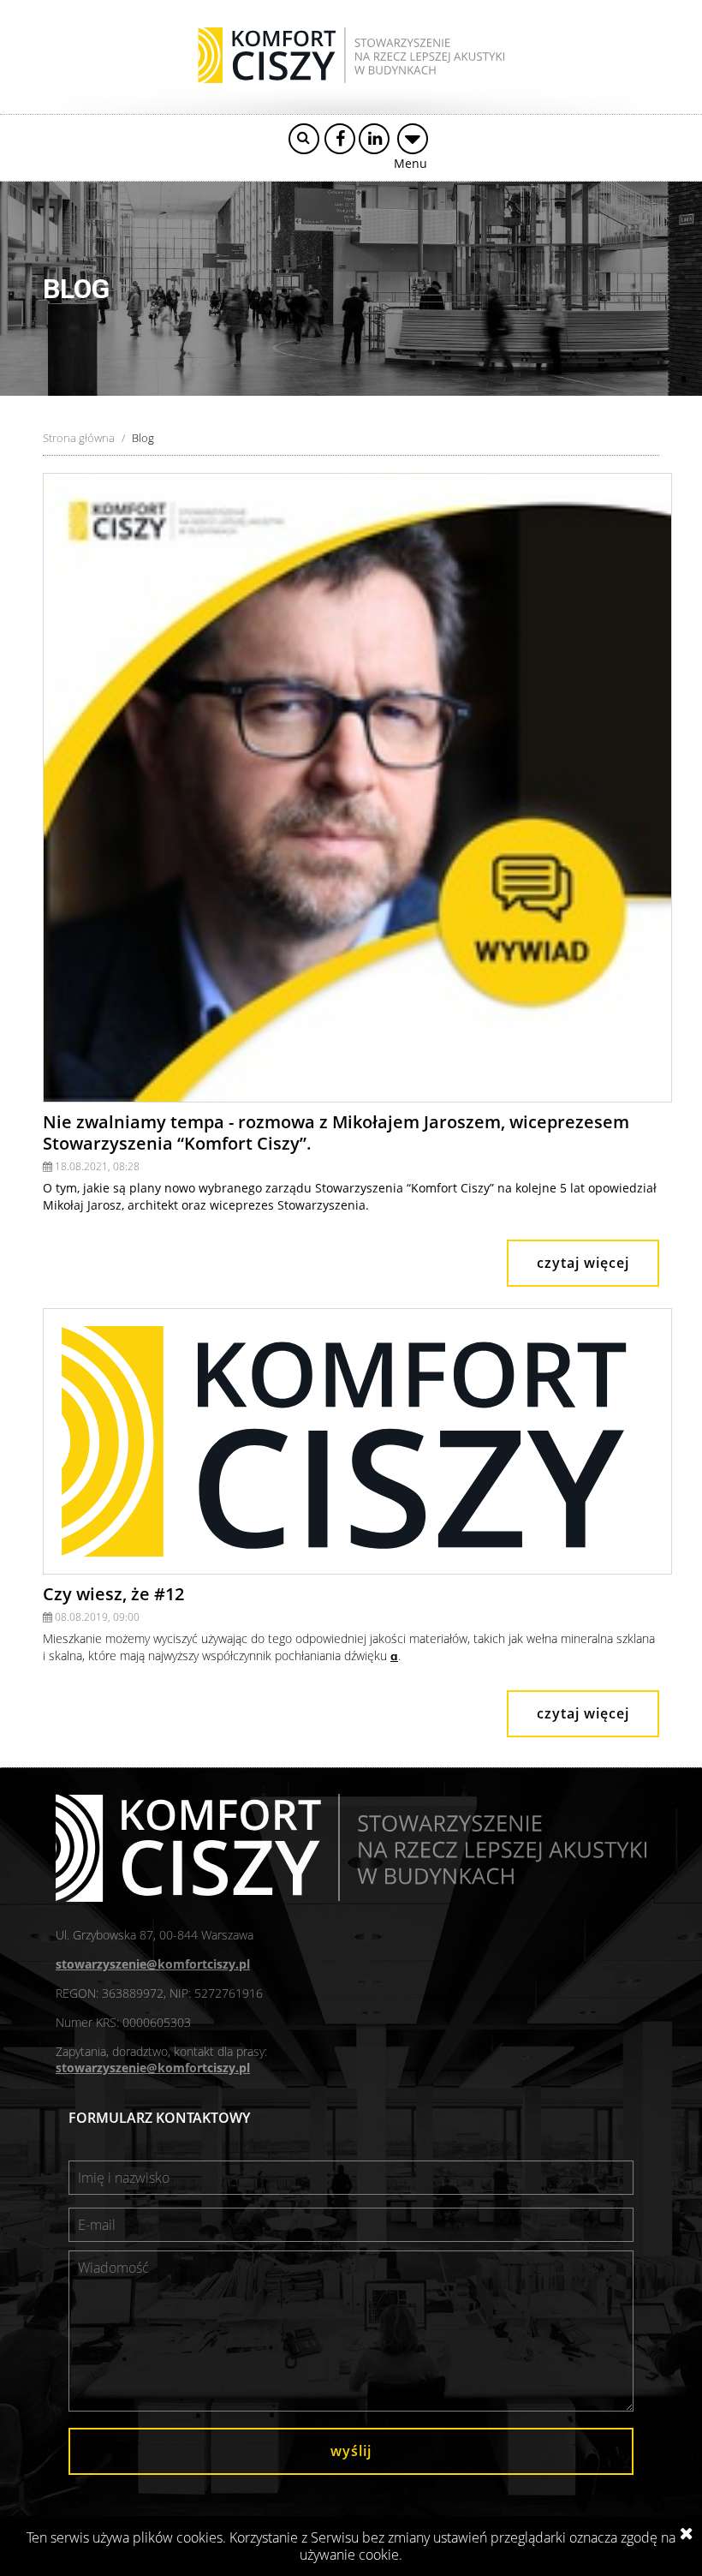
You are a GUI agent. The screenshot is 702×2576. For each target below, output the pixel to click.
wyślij (351, 2451)
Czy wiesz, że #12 (113, 1594)
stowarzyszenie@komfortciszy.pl (153, 1964)
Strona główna (79, 438)
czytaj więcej (583, 1263)
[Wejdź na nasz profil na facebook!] (340, 139)
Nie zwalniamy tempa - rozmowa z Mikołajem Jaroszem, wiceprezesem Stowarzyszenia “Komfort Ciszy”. (336, 1133)
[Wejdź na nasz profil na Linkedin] (374, 139)
